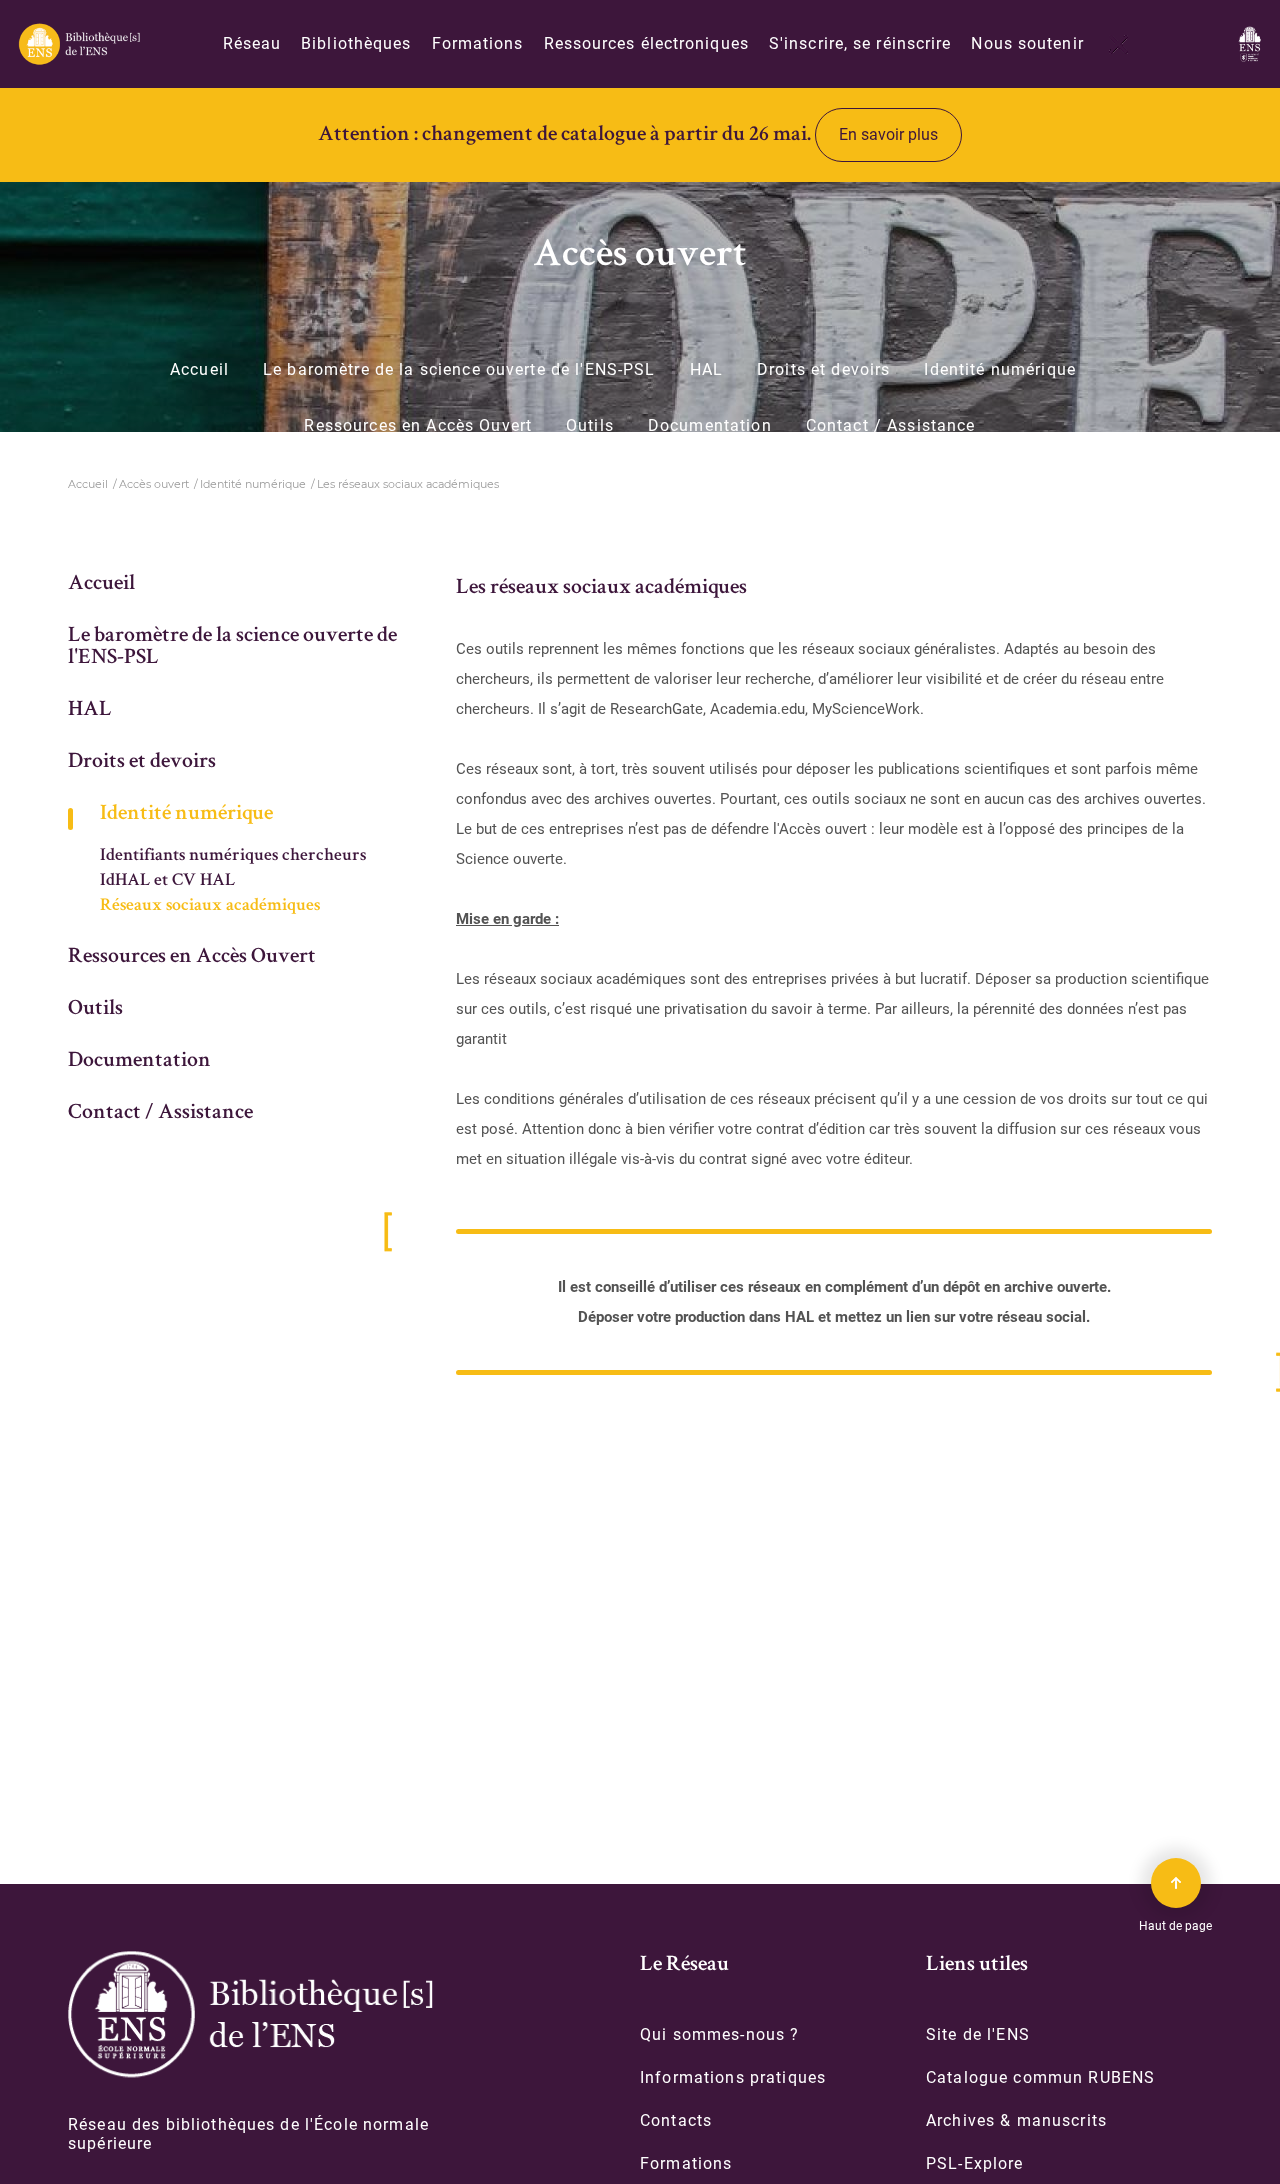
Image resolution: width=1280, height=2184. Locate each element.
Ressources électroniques (646, 43)
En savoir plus (888, 134)
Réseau (252, 43)
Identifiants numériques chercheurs (233, 856)
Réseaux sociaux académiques (210, 906)
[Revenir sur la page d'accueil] (78, 44)
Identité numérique (1000, 370)
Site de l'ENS (978, 2034)
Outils (590, 426)
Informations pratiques (733, 2077)
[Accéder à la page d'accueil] (250, 2014)
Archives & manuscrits (1016, 2120)
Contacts (676, 2120)
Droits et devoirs (823, 370)
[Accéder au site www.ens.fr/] (1249, 44)
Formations (478, 43)
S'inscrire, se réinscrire (860, 43)
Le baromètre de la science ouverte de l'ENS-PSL (459, 370)
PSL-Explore (975, 2163)
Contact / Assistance (891, 426)
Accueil (199, 370)
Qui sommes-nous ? (719, 2034)
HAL (706, 370)
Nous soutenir (1027, 43)
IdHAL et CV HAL (167, 881)
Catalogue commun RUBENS (1040, 2077)
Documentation (710, 426)
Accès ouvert (154, 484)
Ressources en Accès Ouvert (418, 426)
